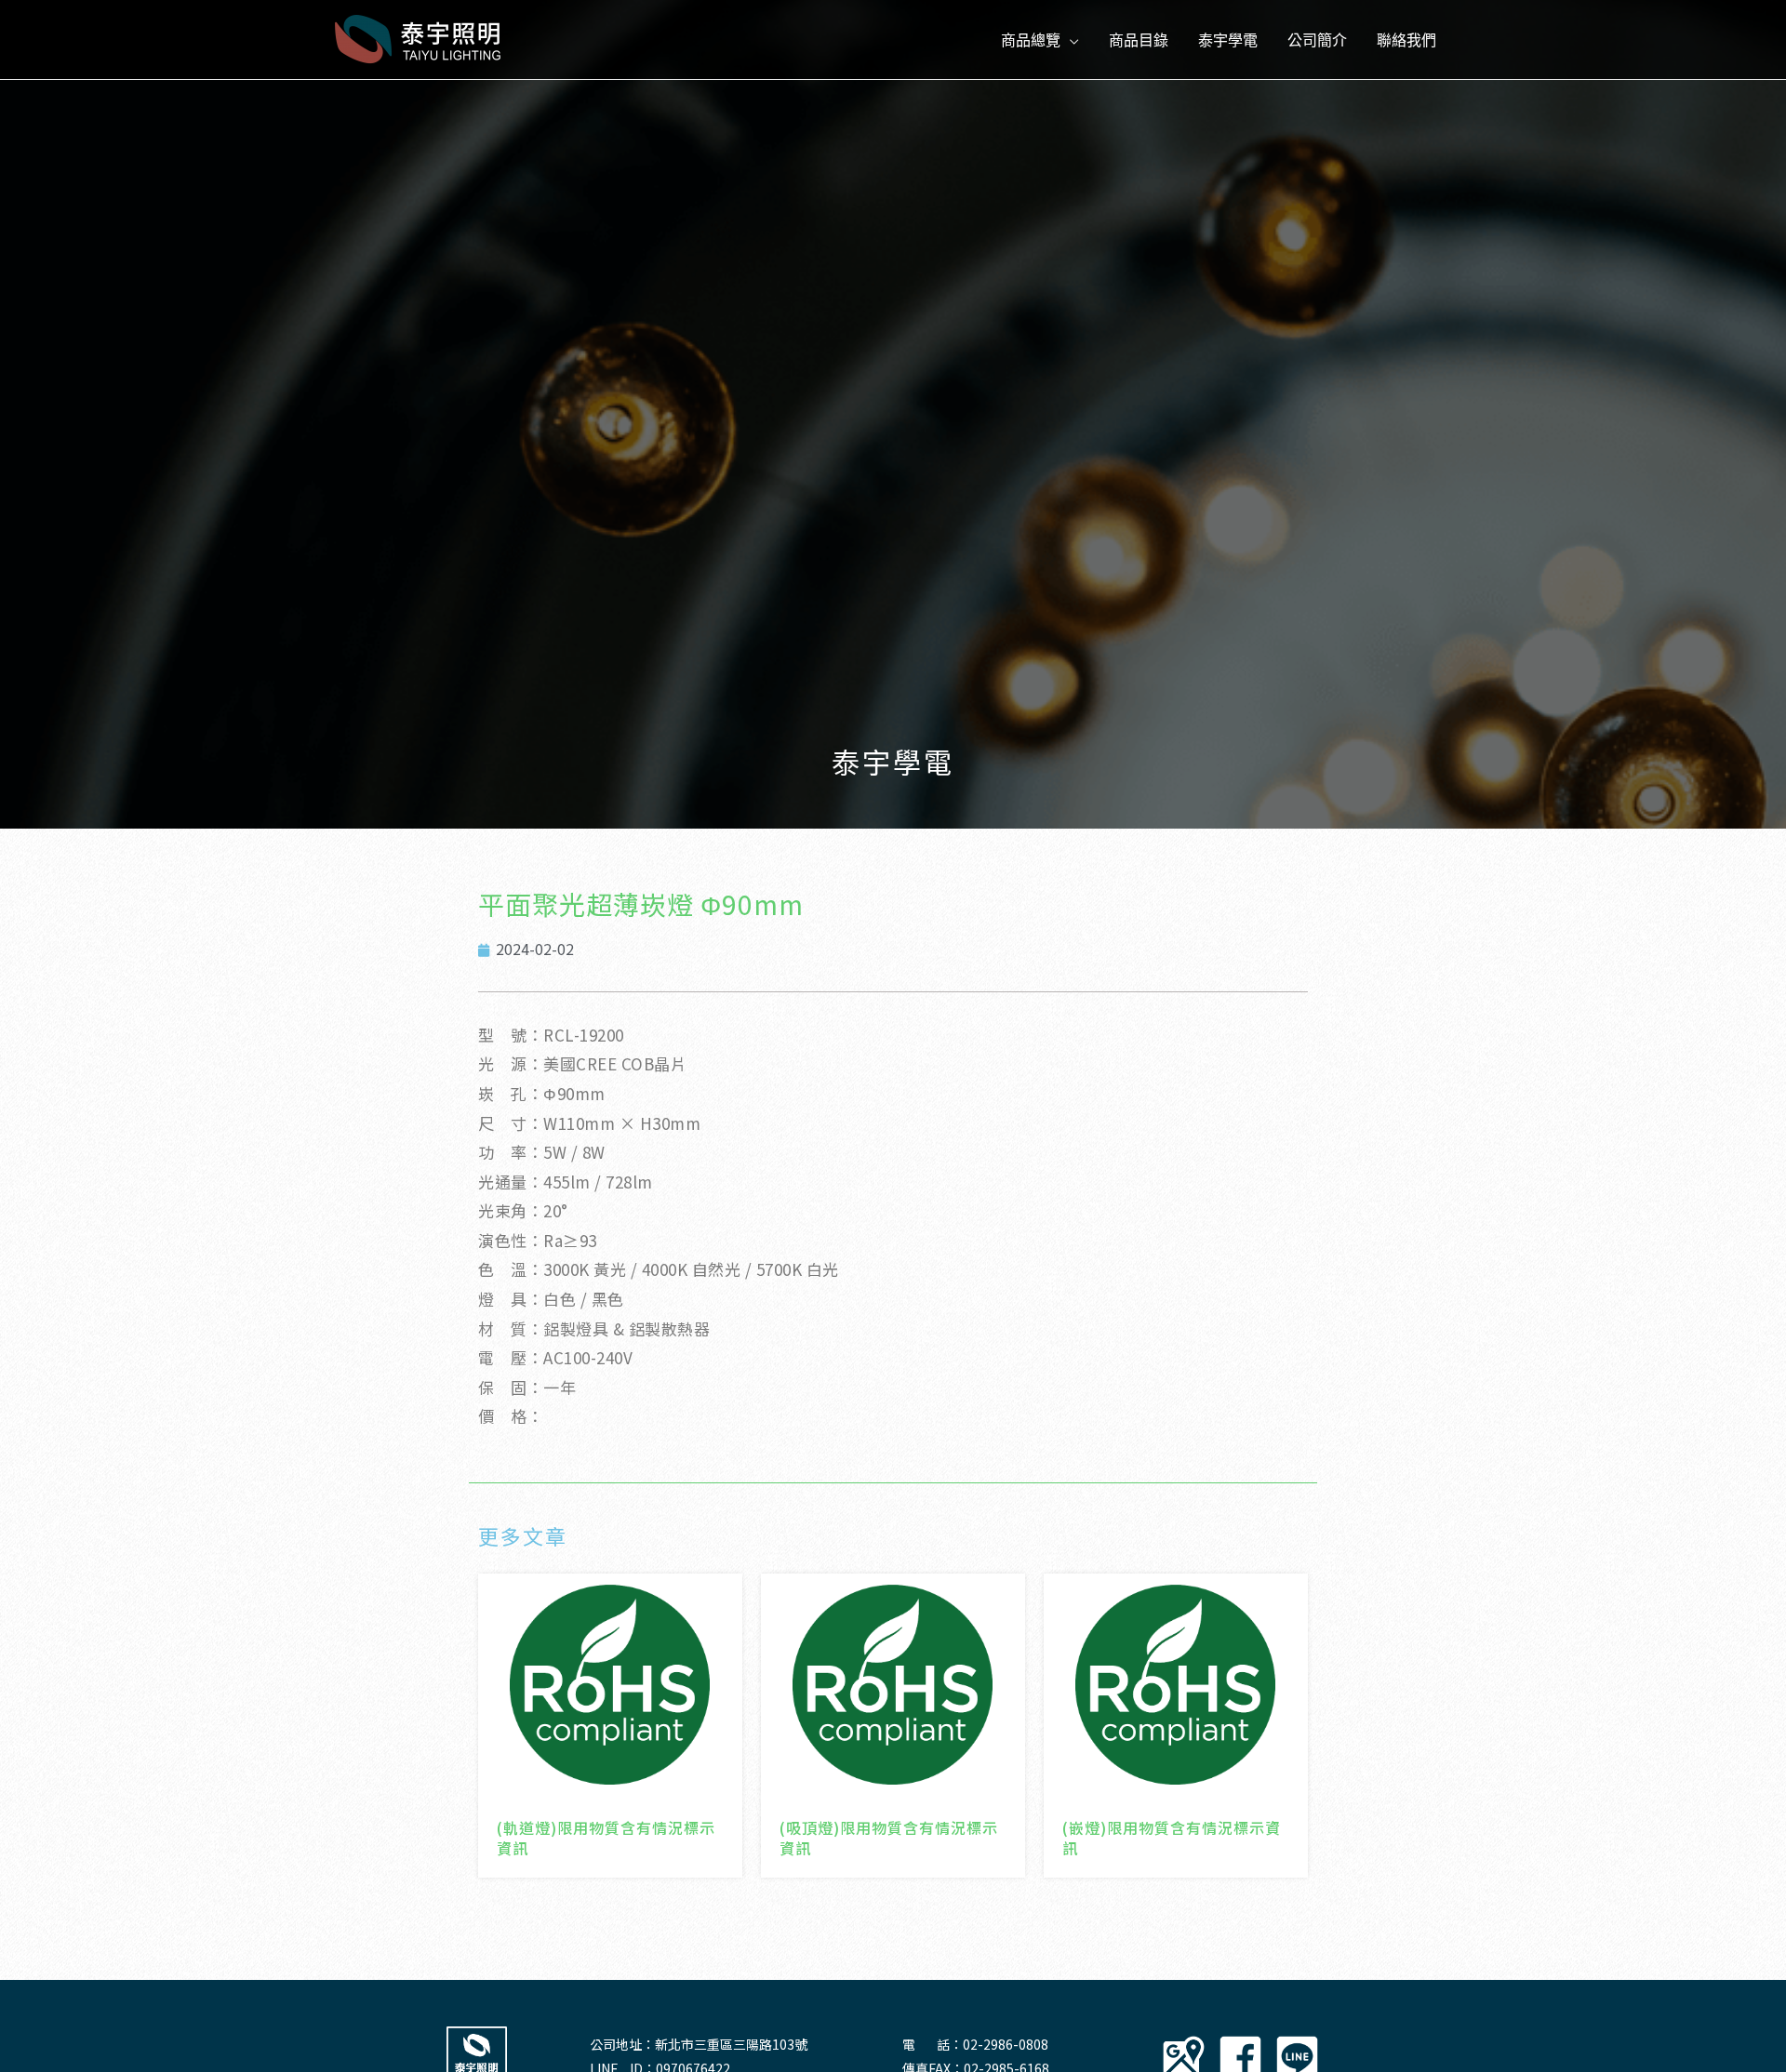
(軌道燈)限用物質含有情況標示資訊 (606, 1838)
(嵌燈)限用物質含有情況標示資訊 (1172, 1838)
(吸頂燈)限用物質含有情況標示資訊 (889, 1838)
